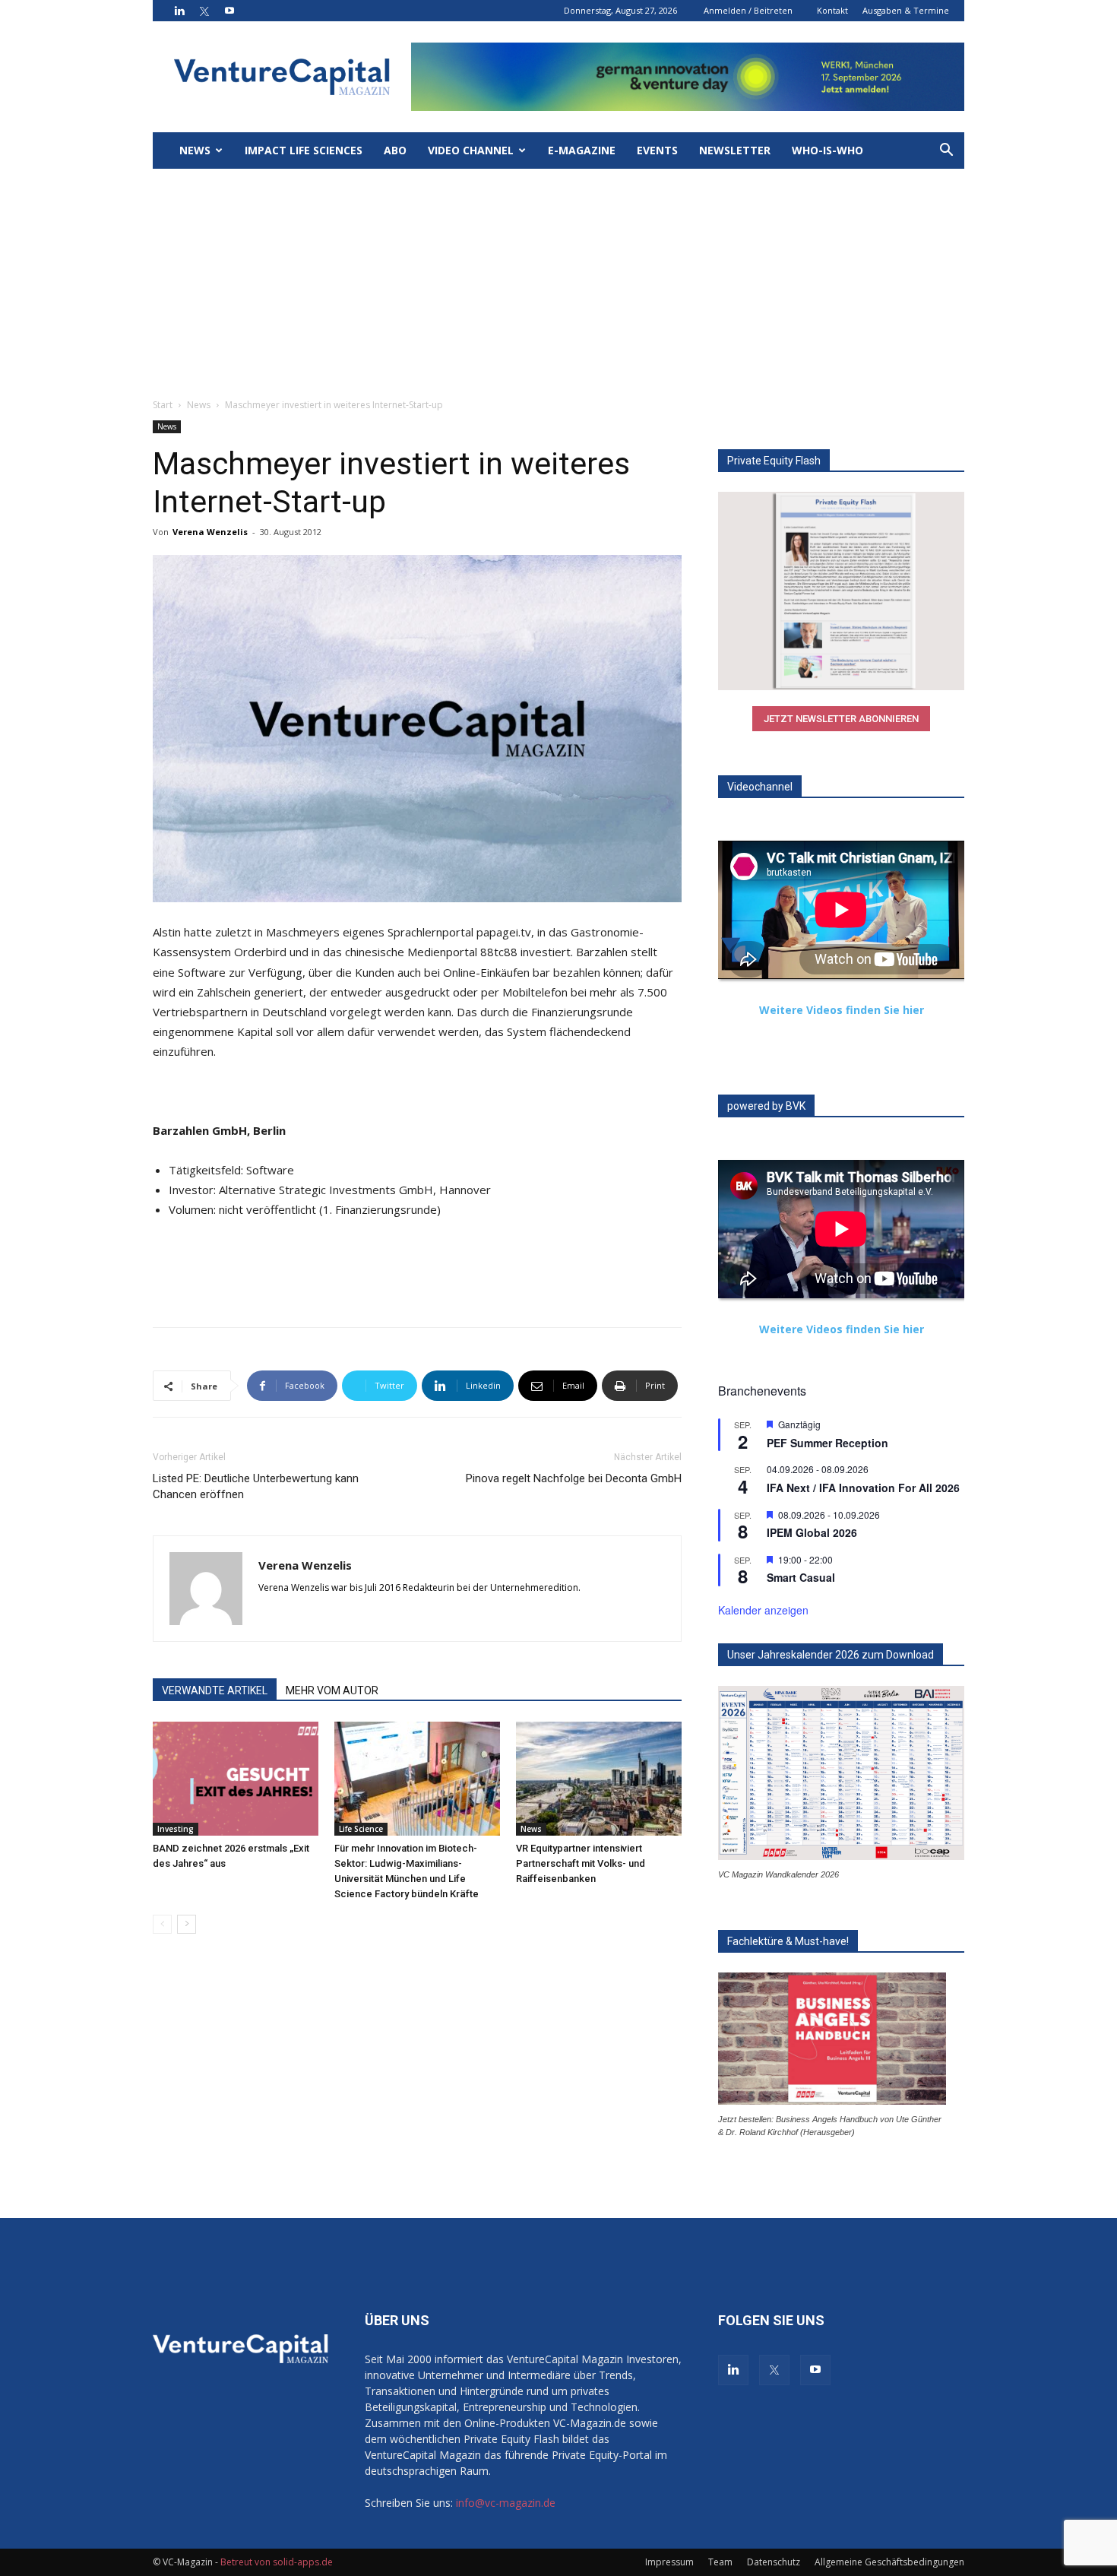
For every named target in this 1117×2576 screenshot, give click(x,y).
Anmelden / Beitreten (748, 10)
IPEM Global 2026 (812, 1532)
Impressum (669, 2562)
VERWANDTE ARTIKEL (215, 1690)
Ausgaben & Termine (906, 10)
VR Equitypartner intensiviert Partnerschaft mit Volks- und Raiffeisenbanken (581, 1863)
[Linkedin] (179, 11)
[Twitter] (204, 11)
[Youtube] (229, 11)
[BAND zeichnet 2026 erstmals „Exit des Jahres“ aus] (236, 1779)
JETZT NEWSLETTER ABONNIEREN (841, 719)
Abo (395, 150)
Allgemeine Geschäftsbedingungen (889, 2562)
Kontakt (832, 10)
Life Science (361, 1829)
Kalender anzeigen (763, 1610)
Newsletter (735, 150)
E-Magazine (582, 150)
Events (657, 150)
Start (163, 405)
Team (720, 2562)
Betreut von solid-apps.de (277, 2562)
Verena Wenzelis (210, 532)
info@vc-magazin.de (506, 2503)
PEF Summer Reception (827, 1443)
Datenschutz (774, 2562)
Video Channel (471, 150)
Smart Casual (801, 1577)
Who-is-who (827, 150)
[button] (946, 152)
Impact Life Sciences (304, 150)
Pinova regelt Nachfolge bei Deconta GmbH (574, 1478)
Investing (176, 1829)
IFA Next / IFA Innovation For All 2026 (863, 1488)
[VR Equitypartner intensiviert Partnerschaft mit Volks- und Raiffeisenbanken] (599, 1779)
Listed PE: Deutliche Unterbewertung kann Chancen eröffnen (256, 1486)
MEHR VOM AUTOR (332, 1690)
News (195, 150)
